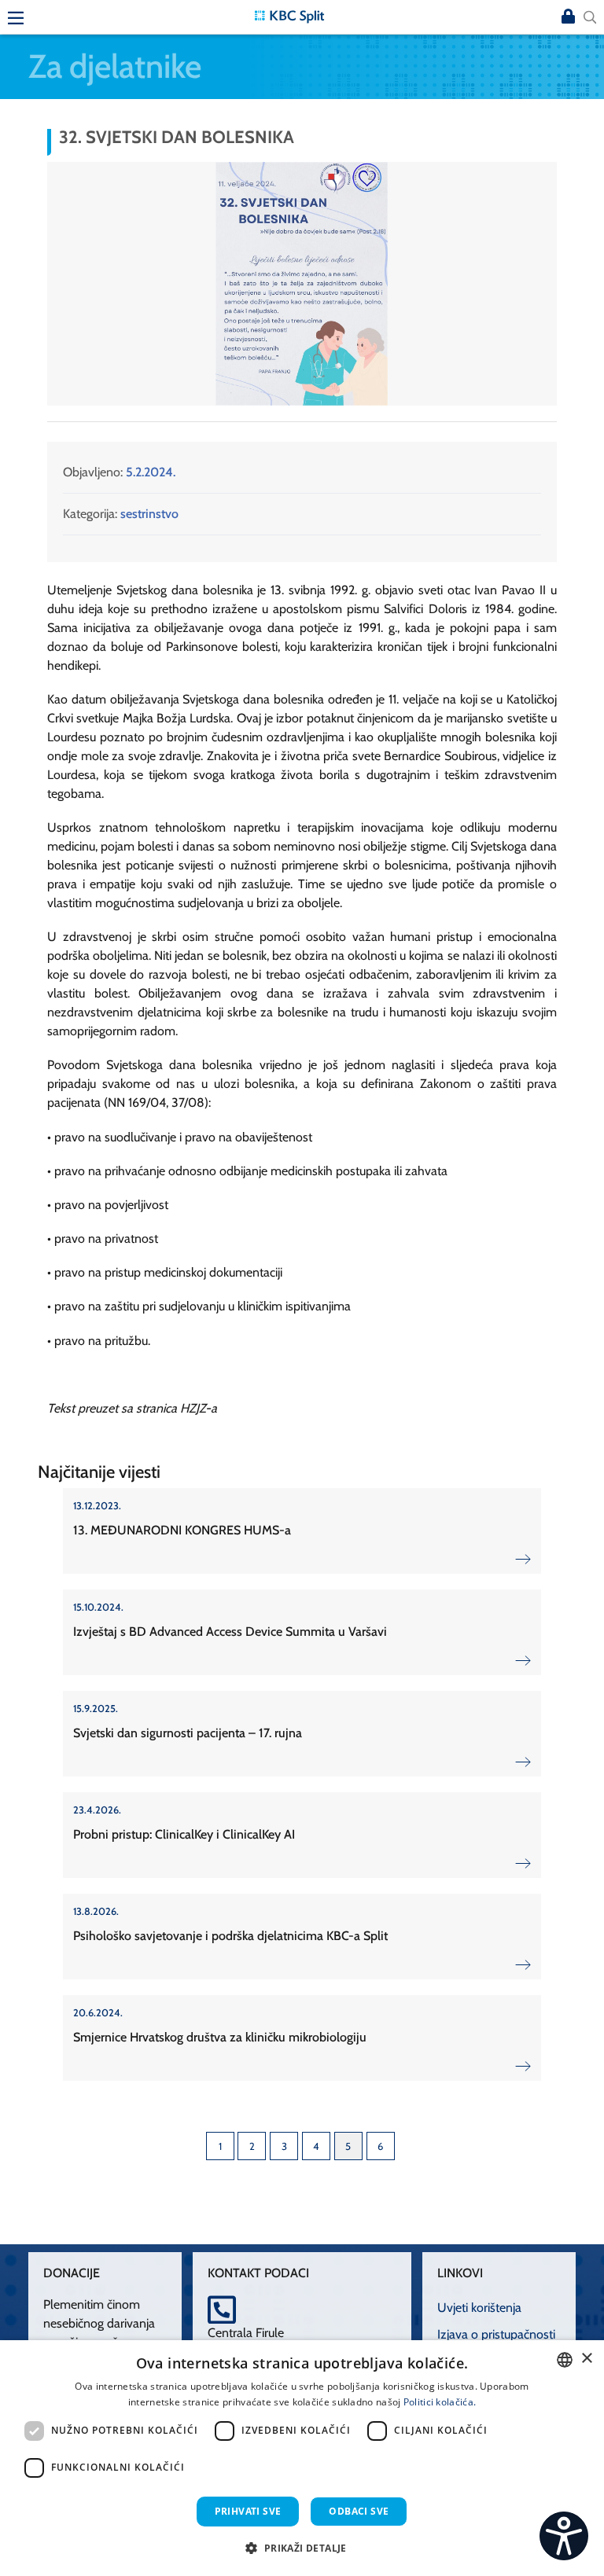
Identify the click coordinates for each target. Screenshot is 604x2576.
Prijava (568, 17)
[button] (543, 176)
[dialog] (302, 2458)
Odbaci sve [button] (359, 2511)
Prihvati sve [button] (248, 2511)
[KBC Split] (289, 15)
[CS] (564, 2536)
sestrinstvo (149, 514)
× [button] (586, 2359)
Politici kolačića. (440, 2402)
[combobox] (565, 2360)
